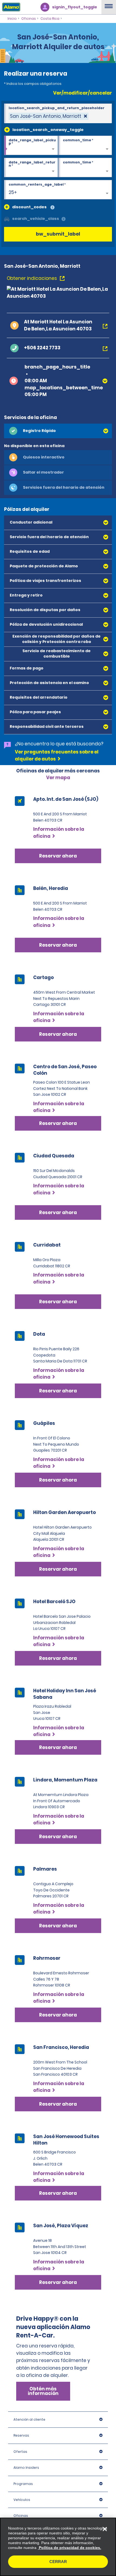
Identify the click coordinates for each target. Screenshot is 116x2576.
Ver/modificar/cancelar (83, 93)
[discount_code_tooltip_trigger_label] (52, 208)
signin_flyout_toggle (75, 7)
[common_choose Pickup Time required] (85, 146)
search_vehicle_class (36, 219)
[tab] (58, 431)
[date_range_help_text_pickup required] (31, 146)
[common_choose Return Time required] (85, 168)
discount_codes (29, 207)
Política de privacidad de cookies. (69, 2548)
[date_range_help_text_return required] (31, 168)
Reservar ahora (58, 1034)
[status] (49, 116)
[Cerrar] (105, 2529)
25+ (13, 192)
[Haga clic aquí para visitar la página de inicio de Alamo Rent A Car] (10, 7)
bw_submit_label (58, 234)
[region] (58, 2547)
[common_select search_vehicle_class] (7, 219)
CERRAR (58, 2562)
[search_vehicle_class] (64, 219)
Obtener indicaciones (32, 278)
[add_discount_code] (7, 207)
